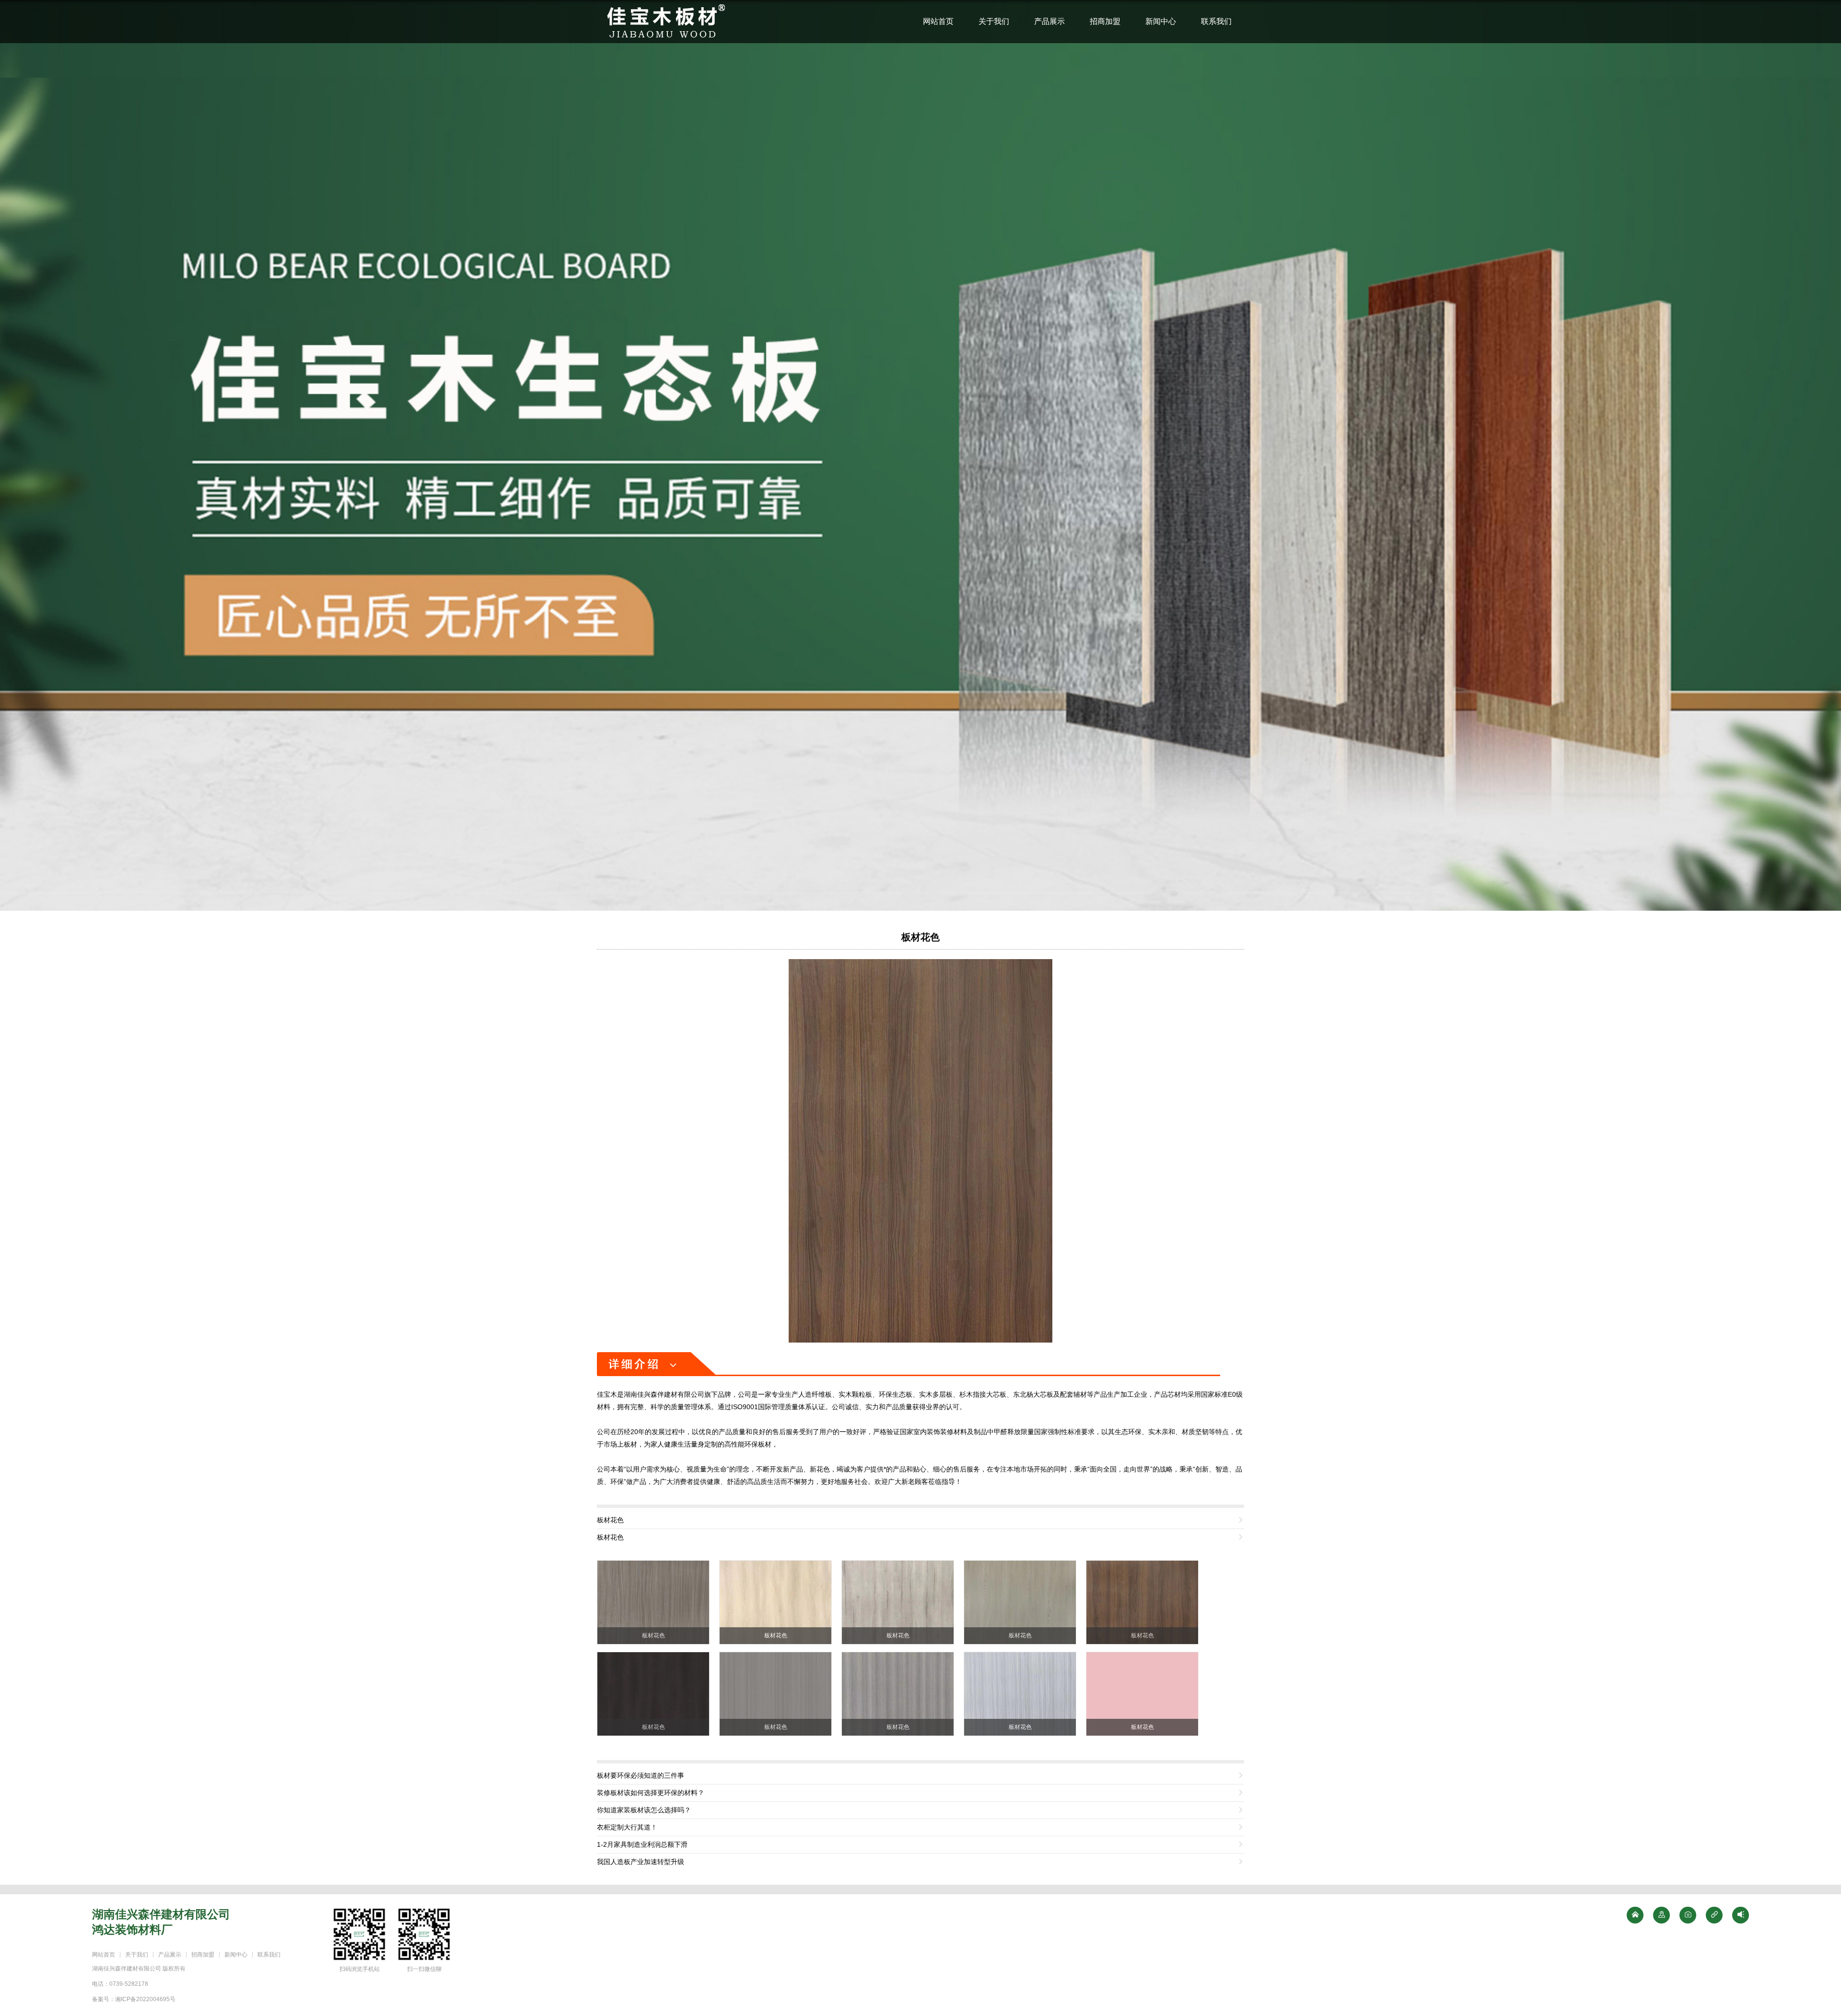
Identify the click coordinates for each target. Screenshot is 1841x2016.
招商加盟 (1105, 21)
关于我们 (994, 21)
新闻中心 (1161, 21)
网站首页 (938, 21)
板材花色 (920, 937)
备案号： (134, 1999)
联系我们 (1216, 21)
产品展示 (1049, 21)
